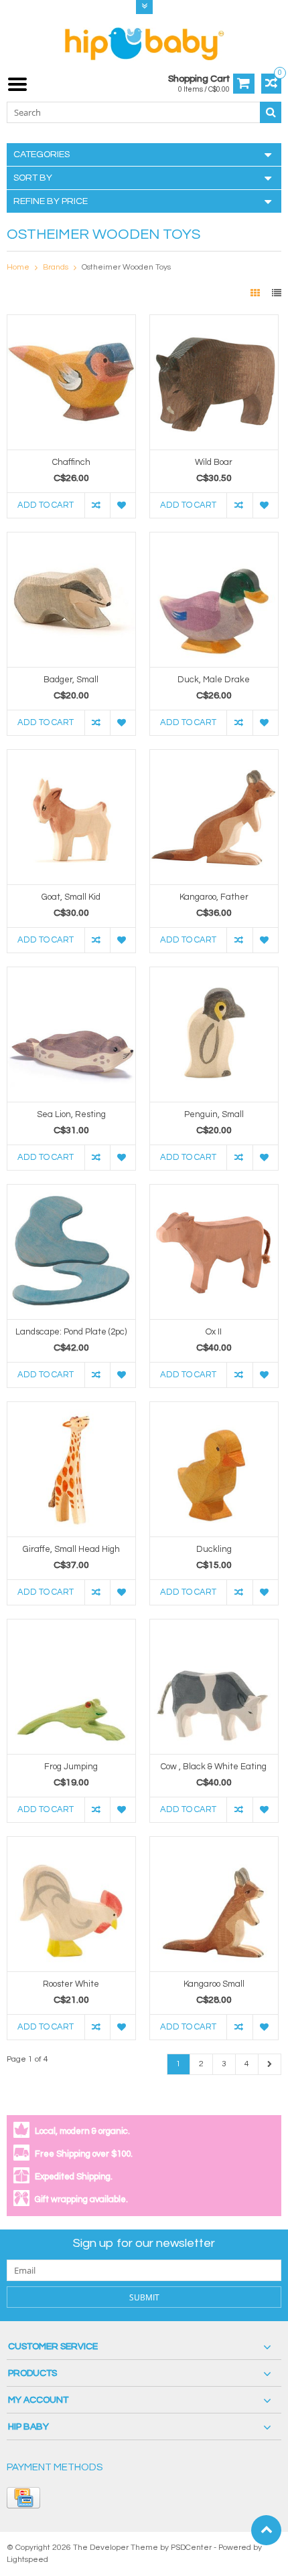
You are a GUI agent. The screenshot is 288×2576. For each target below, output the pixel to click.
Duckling (214, 1549)
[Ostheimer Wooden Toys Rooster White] (71, 1844)
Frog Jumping (71, 1767)
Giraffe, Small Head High (71, 1549)
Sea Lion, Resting (71, 1114)
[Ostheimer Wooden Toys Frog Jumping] (71, 1626)
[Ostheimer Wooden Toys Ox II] (214, 1191)
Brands (56, 267)
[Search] (271, 112)
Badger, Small (71, 680)
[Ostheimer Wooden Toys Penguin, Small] (214, 974)
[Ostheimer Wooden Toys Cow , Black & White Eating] (214, 1626)
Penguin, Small (214, 1114)
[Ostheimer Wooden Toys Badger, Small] (71, 539)
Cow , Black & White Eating (214, 1767)
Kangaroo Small (214, 1984)
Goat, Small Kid (71, 897)
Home (18, 267)
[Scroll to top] (266, 2530)
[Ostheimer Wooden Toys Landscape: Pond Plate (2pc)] (71, 1191)
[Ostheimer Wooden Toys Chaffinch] (71, 322)
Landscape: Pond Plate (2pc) (71, 1332)
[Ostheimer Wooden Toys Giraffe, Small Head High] (71, 1409)
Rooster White (71, 1984)
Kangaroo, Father (214, 897)
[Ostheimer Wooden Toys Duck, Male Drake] (214, 539)
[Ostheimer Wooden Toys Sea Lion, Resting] (71, 974)
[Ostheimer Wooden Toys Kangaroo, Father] (214, 757)
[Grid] (256, 294)
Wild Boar (214, 462)
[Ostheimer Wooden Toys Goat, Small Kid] (71, 757)
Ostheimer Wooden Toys (126, 267)
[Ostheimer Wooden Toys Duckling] (214, 1409)
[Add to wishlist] (123, 505)
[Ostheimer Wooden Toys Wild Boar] (214, 322)
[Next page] (270, 2064)
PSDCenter (191, 2548)
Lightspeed (27, 2560)
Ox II (214, 1332)
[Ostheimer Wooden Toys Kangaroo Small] (214, 1844)
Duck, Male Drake (214, 680)
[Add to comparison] (97, 505)
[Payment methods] (23, 2498)
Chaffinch (71, 462)
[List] (277, 294)
